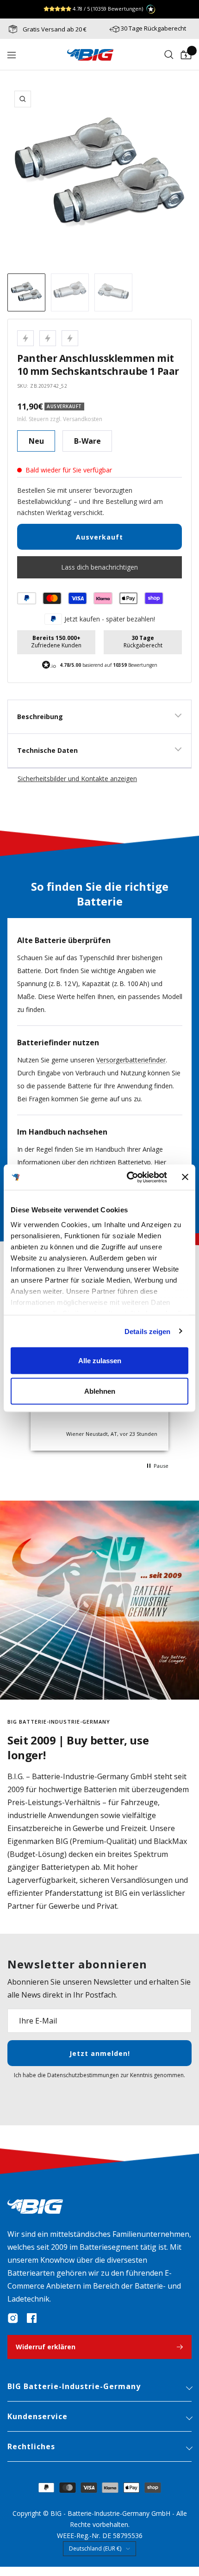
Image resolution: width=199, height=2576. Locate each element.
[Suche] (169, 55)
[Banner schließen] (185, 1177)
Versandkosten (83, 419)
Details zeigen (147, 1331)
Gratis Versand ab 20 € (54, 29)
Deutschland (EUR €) (95, 2548)
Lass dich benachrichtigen (99, 567)
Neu (36, 441)
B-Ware (87, 441)
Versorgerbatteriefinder (131, 1060)
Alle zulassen (100, 1361)
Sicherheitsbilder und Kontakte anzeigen (77, 779)
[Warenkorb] (186, 55)
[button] (157, 1466)
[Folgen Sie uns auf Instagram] (13, 2318)
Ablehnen (100, 1391)
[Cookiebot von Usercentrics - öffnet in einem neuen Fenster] (127, 1177)
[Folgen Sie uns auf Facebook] (31, 2318)
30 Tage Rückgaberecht (153, 28)
